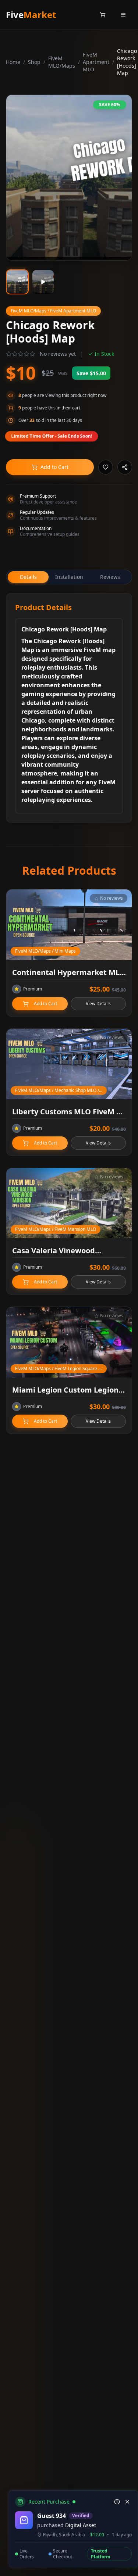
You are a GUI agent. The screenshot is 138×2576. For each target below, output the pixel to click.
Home (13, 62)
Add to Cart (54, 467)
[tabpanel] (69, 708)
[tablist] (69, 577)
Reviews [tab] (110, 577)
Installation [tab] (69, 577)
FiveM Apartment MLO (96, 62)
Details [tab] (28, 577)
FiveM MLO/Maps (62, 62)
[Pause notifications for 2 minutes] (117, 2502)
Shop (34, 62)
